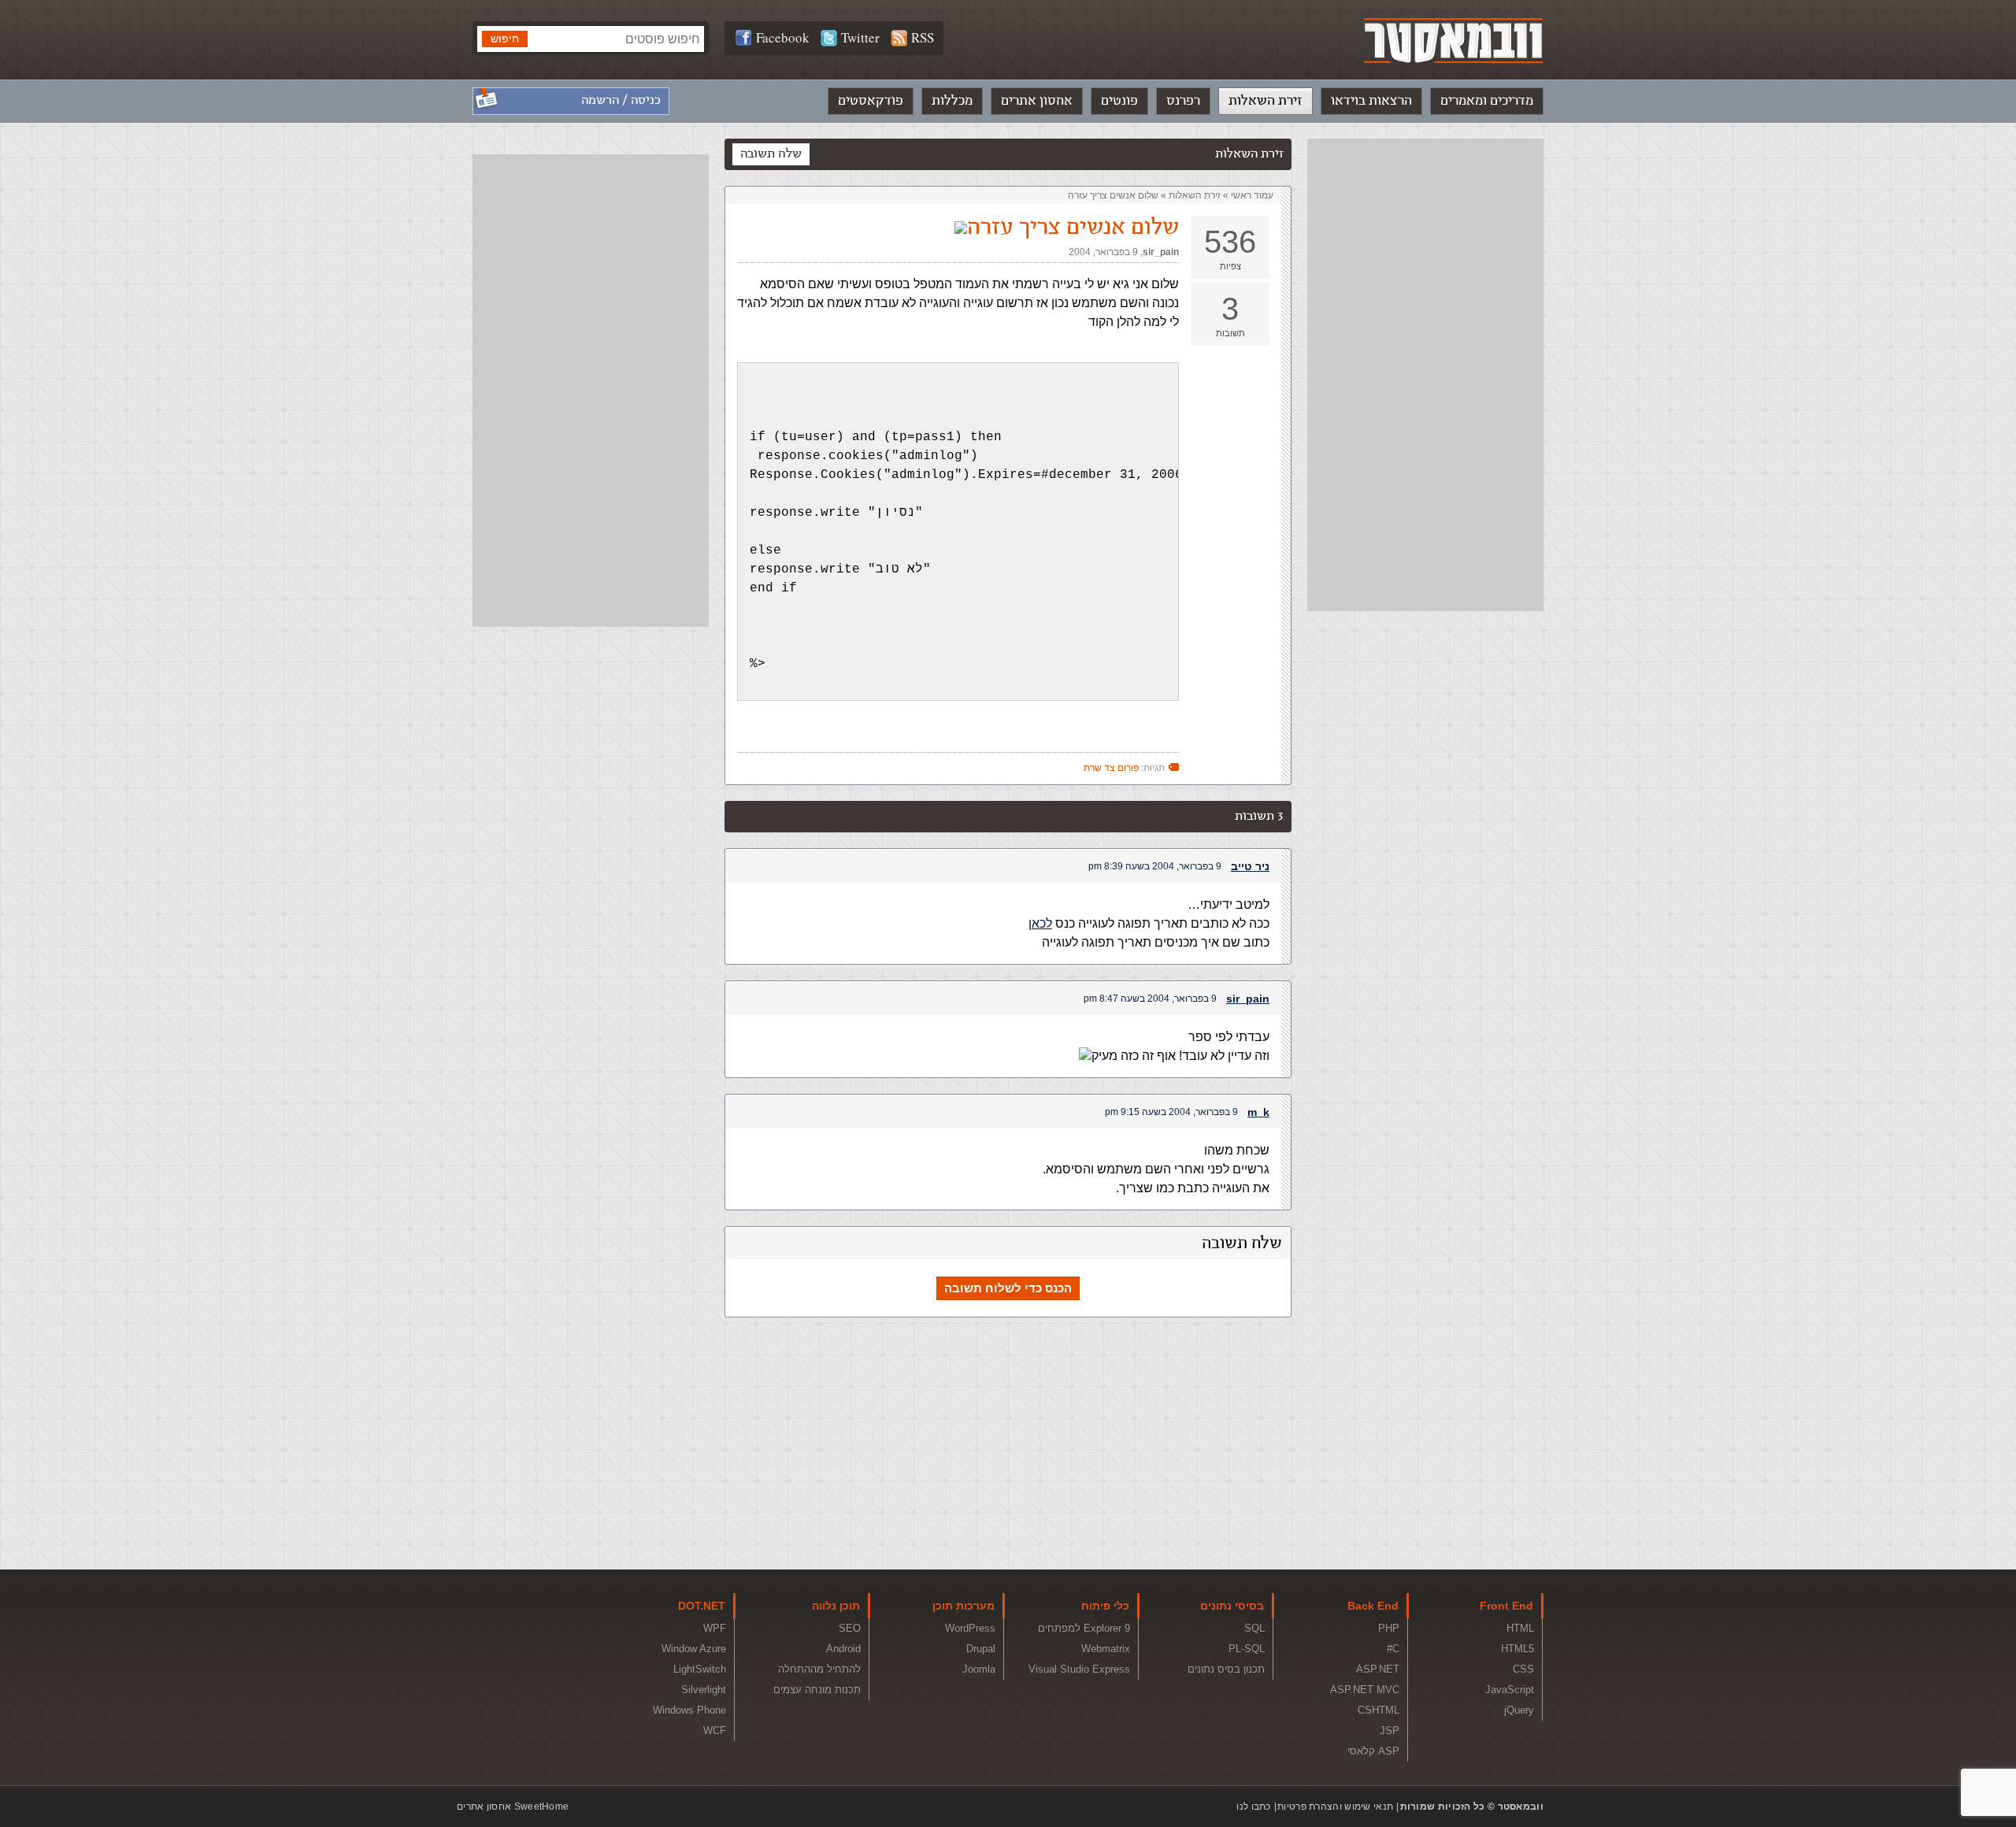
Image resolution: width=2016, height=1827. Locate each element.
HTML (1520, 1628)
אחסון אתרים (1037, 101)
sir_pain (1161, 252)
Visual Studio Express (1079, 1669)
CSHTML (1379, 1710)
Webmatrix (1106, 1649)
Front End (1506, 1606)
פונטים (1119, 101)
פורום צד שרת (1111, 768)
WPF (715, 1628)
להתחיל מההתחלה (819, 1669)
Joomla (979, 1669)
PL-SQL (1247, 1649)
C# (1393, 1649)
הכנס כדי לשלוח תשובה (1008, 1288)
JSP (1390, 1731)
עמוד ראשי (1252, 195)
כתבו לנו (1253, 1807)
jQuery (1519, 1710)
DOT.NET (702, 1606)
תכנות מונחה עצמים (817, 1690)
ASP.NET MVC (1365, 1690)
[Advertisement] (1425, 375)
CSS (1523, 1669)
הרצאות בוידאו (1371, 101)
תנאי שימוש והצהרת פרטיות (1335, 1807)
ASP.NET (1378, 1669)
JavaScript (1510, 1690)
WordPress (970, 1628)
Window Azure (694, 1649)
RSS (923, 37)
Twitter (860, 37)
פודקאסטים (871, 101)
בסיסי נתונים (1232, 1606)
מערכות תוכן (964, 1606)
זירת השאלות (1266, 101)
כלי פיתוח (1105, 1606)
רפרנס (1183, 101)
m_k (1258, 1112)
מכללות (952, 101)
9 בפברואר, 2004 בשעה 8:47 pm (1150, 999)
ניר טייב (1250, 866)
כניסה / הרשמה (621, 100)
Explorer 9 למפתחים (1084, 1628)
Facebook (783, 37)
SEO (850, 1628)
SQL (1254, 1628)
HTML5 (1518, 1649)
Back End (1373, 1606)
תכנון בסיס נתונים (1226, 1669)
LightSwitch (700, 1669)
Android (843, 1649)
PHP (1389, 1628)
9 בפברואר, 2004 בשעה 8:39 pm (1155, 866)
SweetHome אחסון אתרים (513, 1807)
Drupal (981, 1649)
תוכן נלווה (836, 1606)
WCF (715, 1731)
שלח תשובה (771, 154)
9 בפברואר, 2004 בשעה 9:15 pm (1171, 1112)
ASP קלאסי (1373, 1751)
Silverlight (704, 1690)
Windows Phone (689, 1710)
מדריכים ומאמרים (1487, 101)
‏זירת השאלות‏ (1195, 195)
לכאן (1040, 923)
